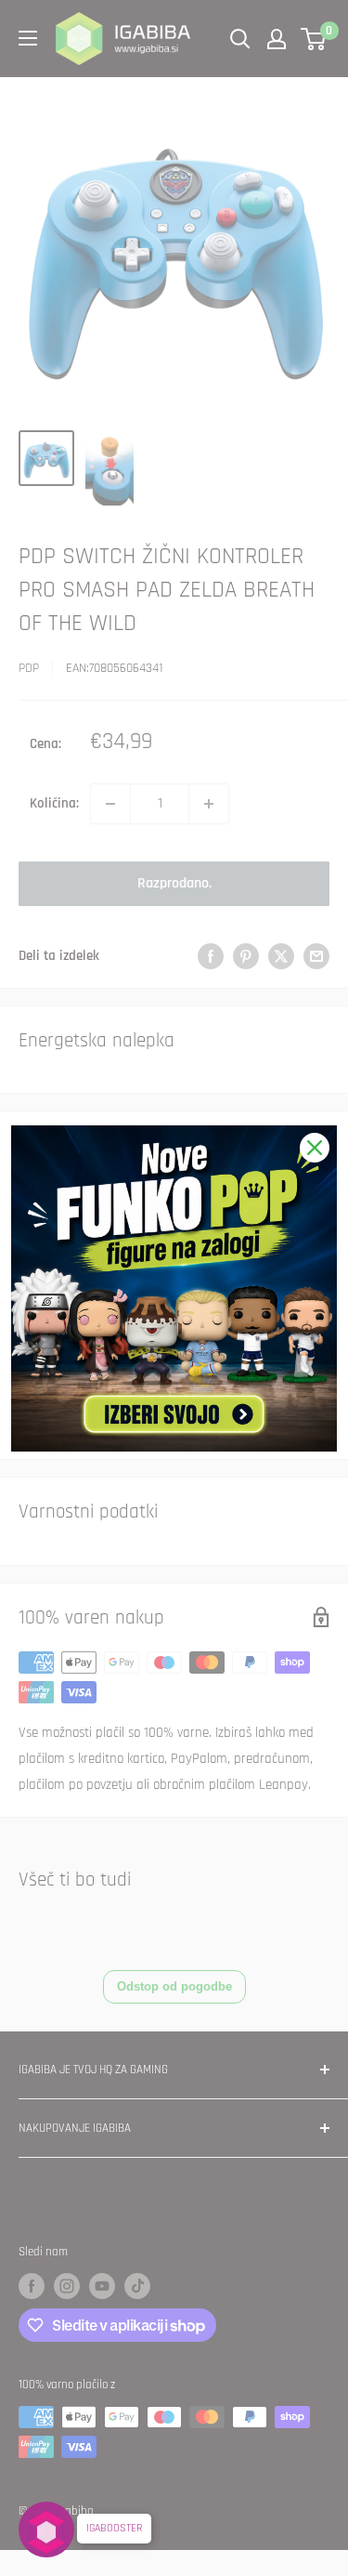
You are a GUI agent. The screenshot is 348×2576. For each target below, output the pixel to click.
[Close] (315, 1148)
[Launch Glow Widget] (46, 2530)
